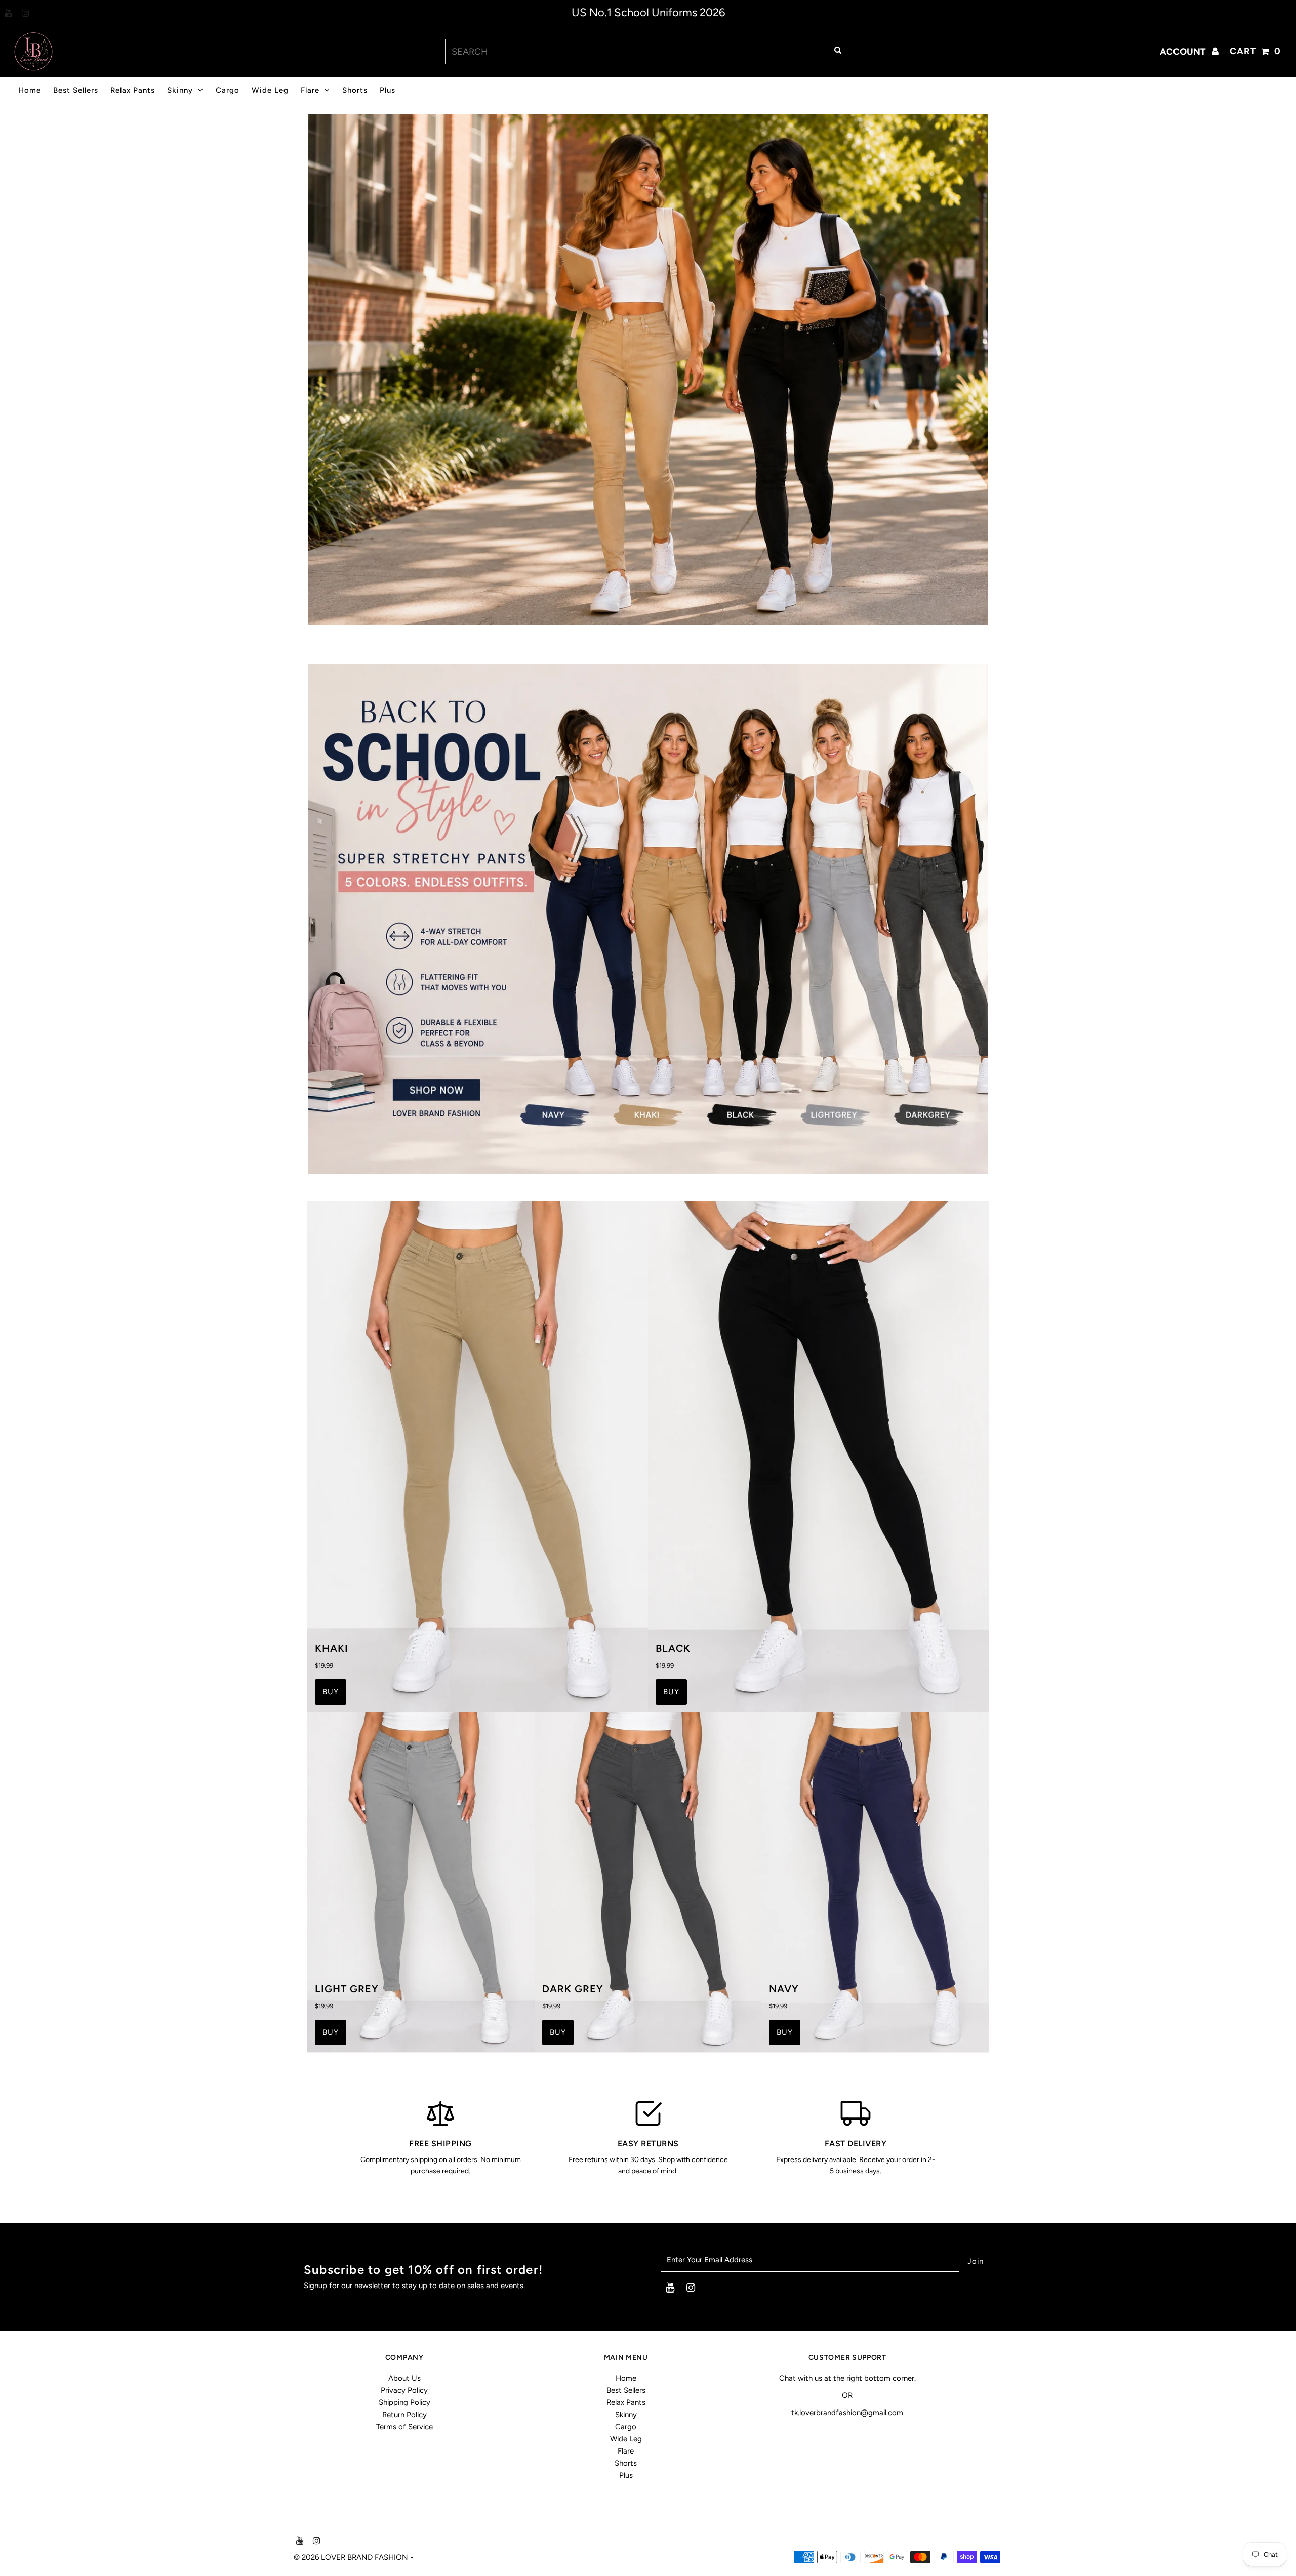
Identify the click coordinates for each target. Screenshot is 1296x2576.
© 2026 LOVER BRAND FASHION (352, 2557)
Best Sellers (76, 90)
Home (30, 90)
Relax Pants (133, 90)
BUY (331, 1692)
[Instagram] (24, 14)
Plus (388, 90)
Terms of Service (404, 2427)
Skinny (180, 90)
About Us (404, 2378)
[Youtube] (7, 14)
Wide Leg (270, 90)
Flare (310, 90)
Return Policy (404, 2415)
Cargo (228, 90)
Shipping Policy (404, 2402)
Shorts (355, 90)
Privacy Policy (404, 2390)
